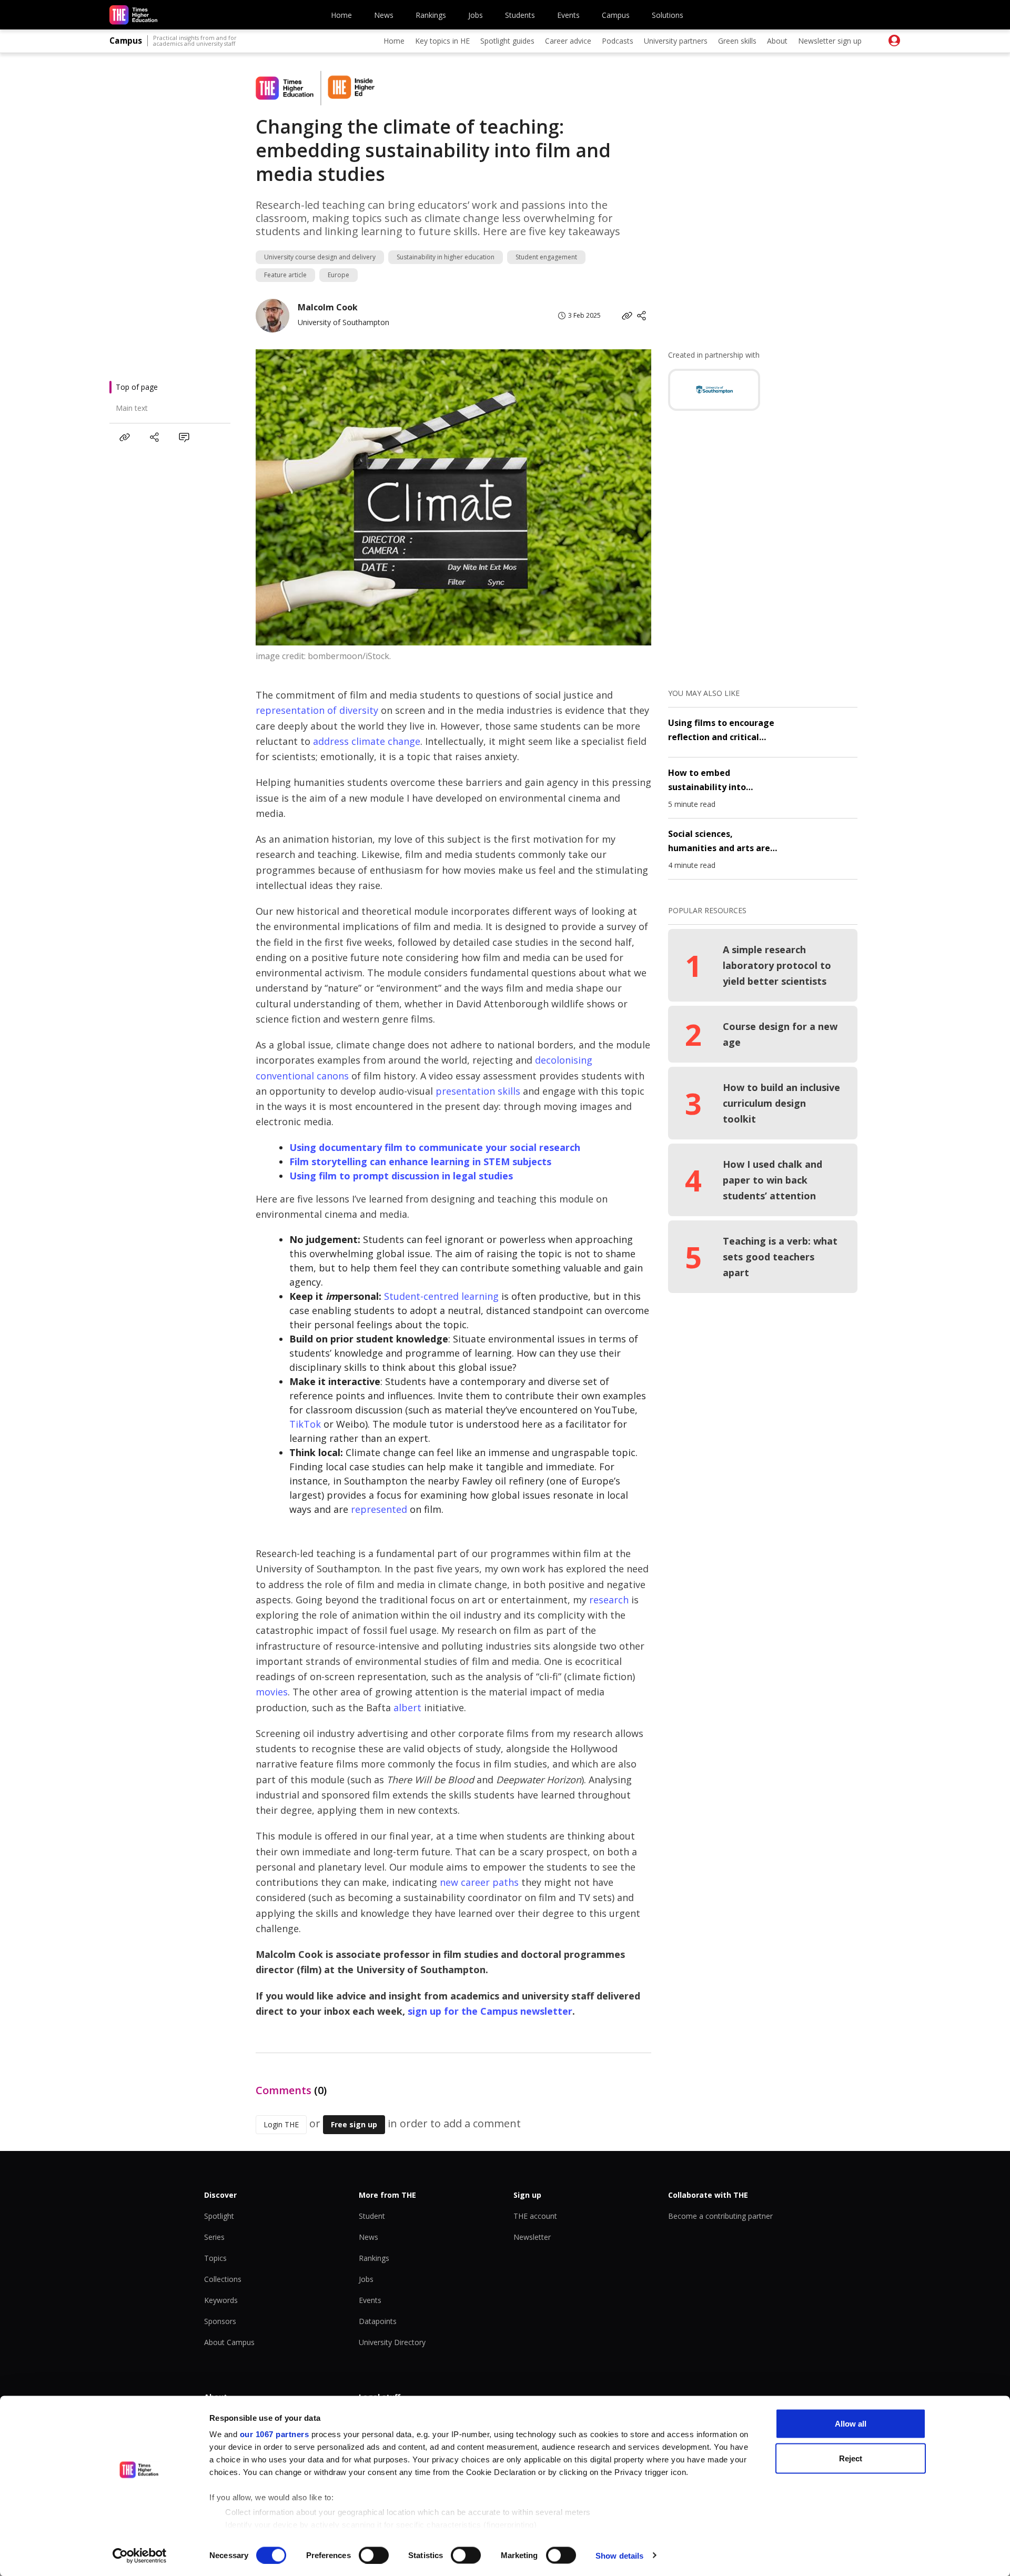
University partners (676, 41)
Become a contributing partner (720, 2216)
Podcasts (618, 41)
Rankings (431, 15)
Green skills (737, 41)
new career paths (479, 1882)
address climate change (367, 741)
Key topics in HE (442, 41)
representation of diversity (317, 710)
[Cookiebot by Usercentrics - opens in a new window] (140, 2555)
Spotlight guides (507, 41)
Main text (132, 408)
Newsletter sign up (830, 41)
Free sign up (354, 2124)
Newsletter (532, 2237)
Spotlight (219, 2216)
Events (568, 15)
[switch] (374, 2555)
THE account (535, 2216)
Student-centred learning (441, 1296)
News (384, 15)
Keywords (221, 2300)
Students (520, 15)
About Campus (229, 2342)
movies (272, 1692)
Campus (616, 15)
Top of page (137, 387)
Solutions (668, 15)
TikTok (305, 1424)
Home (341, 15)
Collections (223, 2279)
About (777, 41)
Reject (851, 2458)
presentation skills (478, 1091)
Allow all (851, 2424)
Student (372, 2216)
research (609, 1600)
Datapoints (378, 2321)
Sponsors (220, 2321)
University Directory (392, 2342)
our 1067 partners (275, 2434)
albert (407, 1708)
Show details (619, 2555)
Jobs (476, 15)
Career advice (568, 41)
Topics (215, 2258)
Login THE (281, 2124)
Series (214, 2237)
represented (379, 1509)
